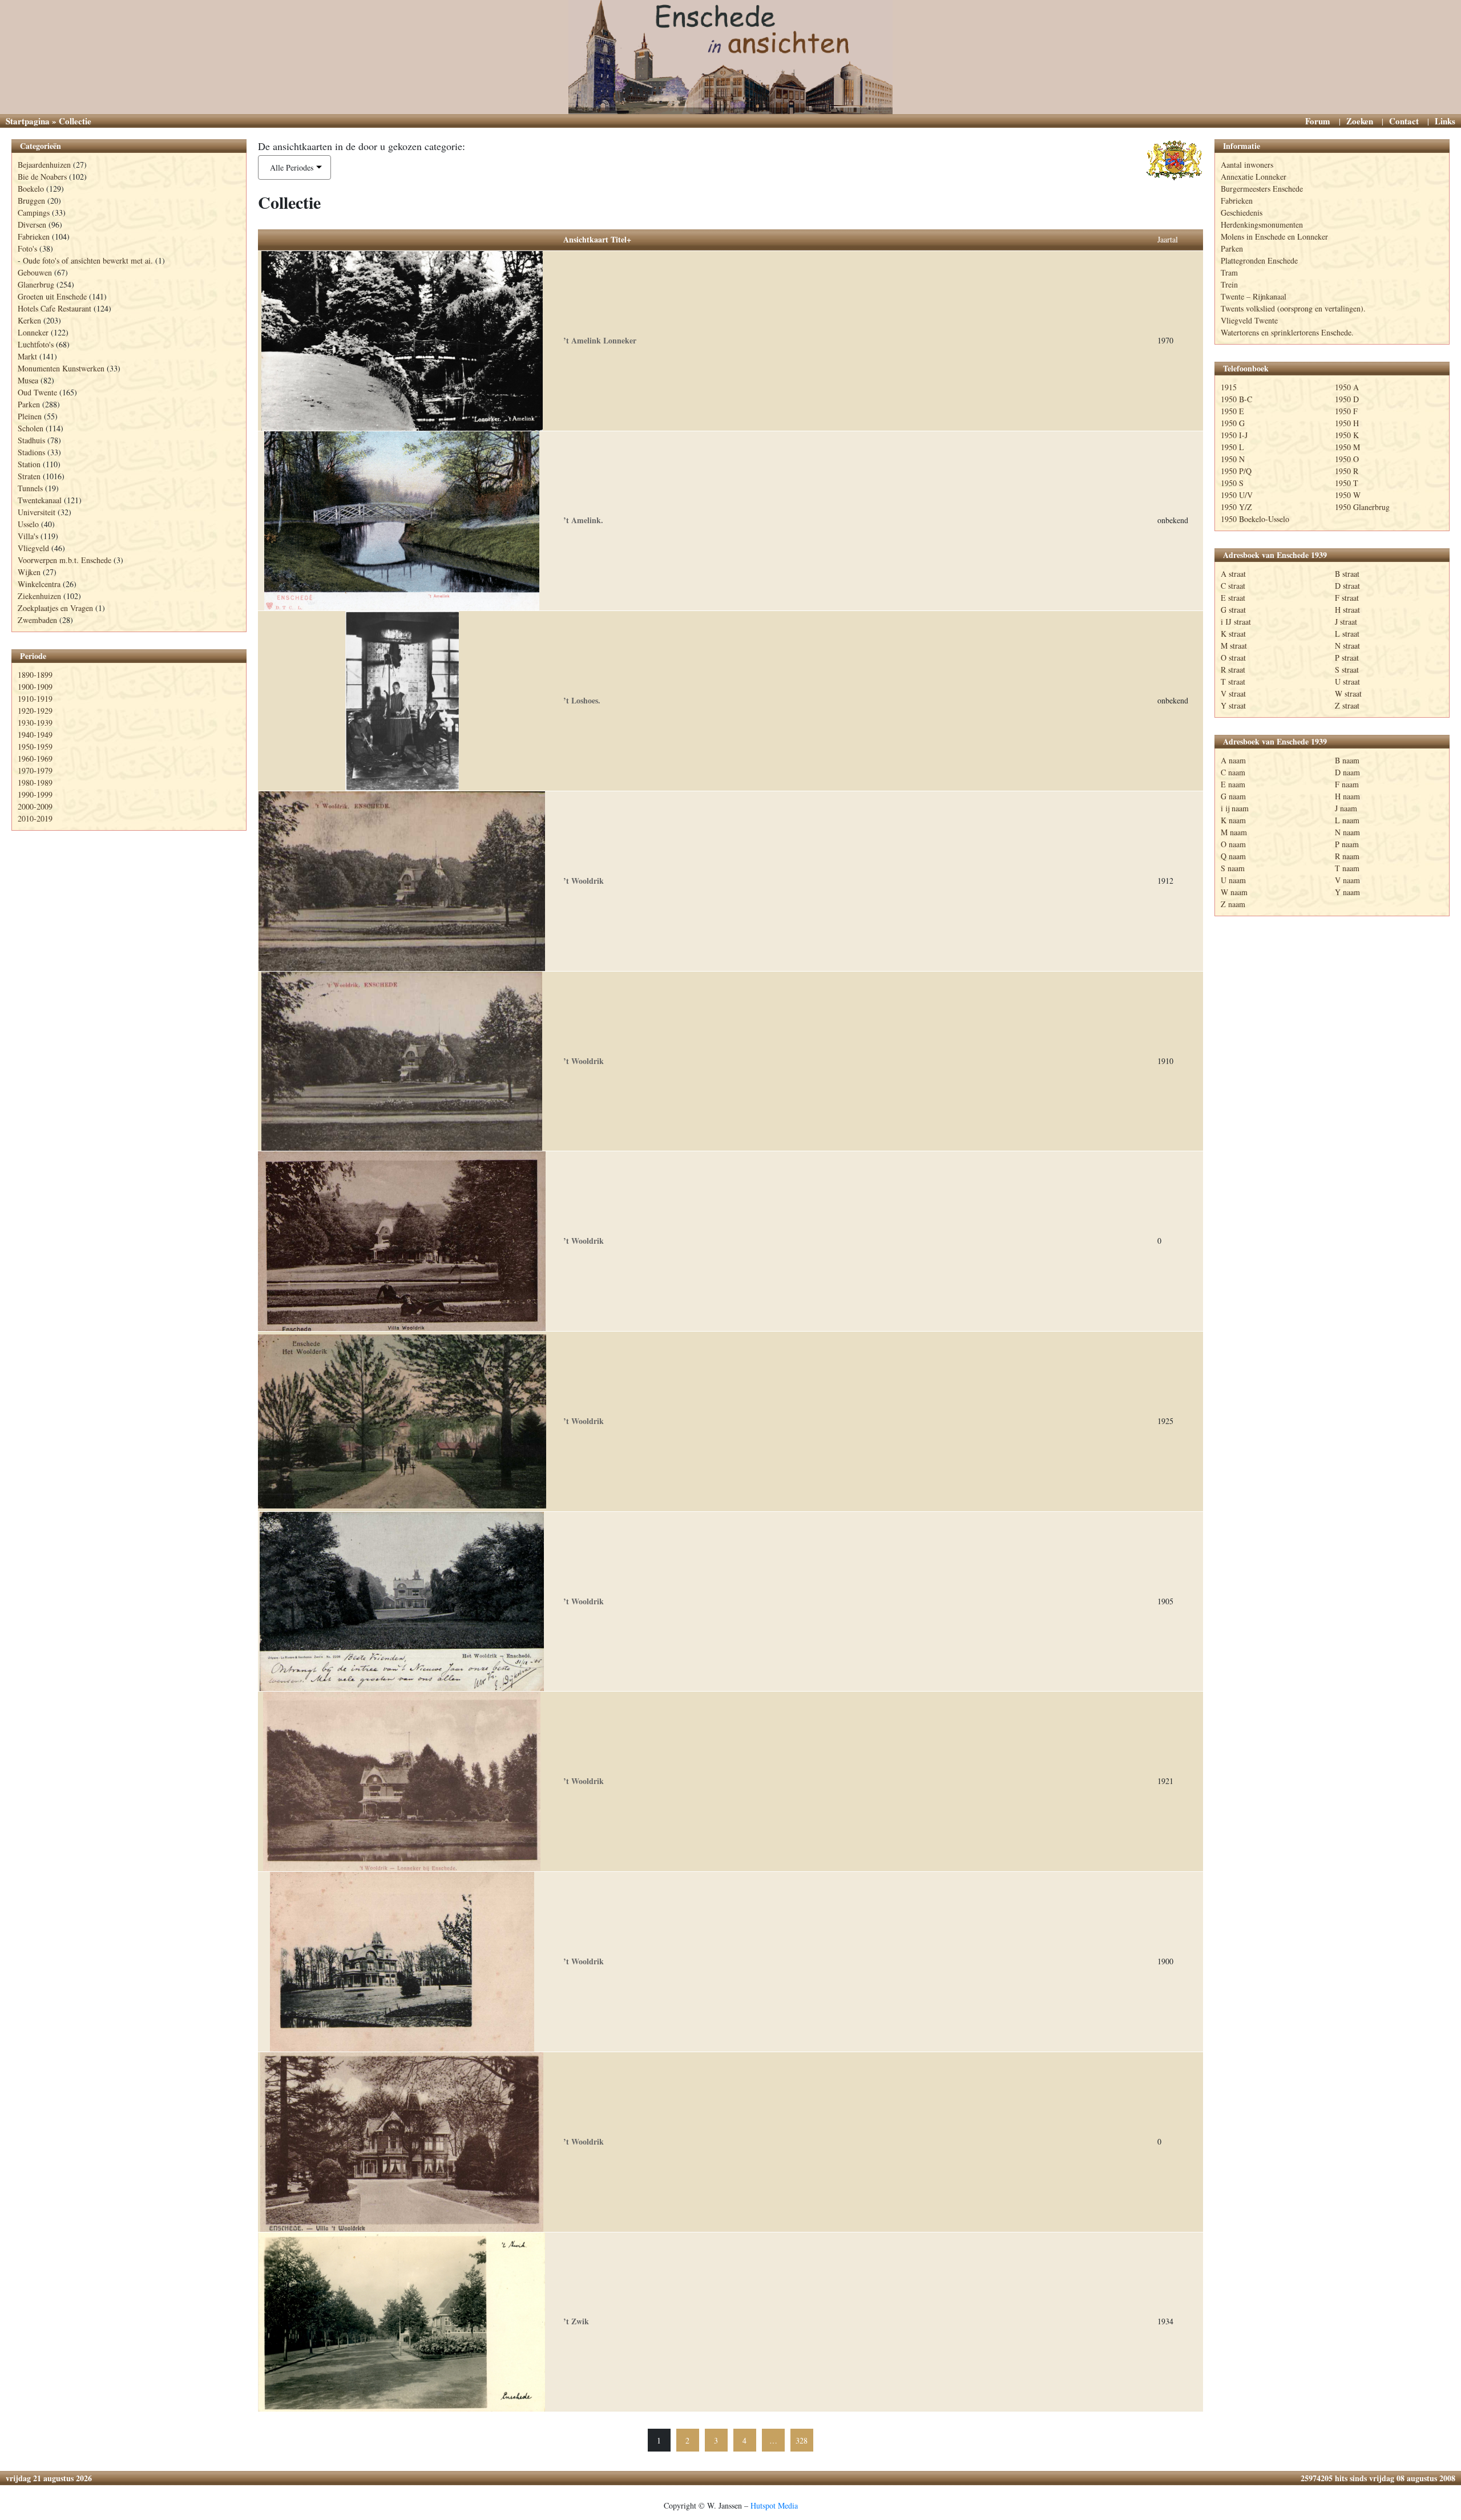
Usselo (28, 524)
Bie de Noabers (42, 177)
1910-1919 (35, 699)
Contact (1404, 121)
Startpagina (28, 121)
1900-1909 (35, 687)
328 (802, 2440)
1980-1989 (35, 782)
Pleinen (30, 416)
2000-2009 (35, 806)
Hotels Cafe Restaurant (55, 308)
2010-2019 (35, 818)
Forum (1318, 121)
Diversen (32, 225)
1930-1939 (35, 723)
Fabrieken (34, 236)
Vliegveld (33, 548)
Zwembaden (37, 620)
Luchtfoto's (36, 344)
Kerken (29, 320)
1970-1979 (35, 770)
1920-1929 (35, 711)
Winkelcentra (39, 584)
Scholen (31, 428)
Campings (34, 213)
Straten (29, 476)
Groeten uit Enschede (52, 296)
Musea (28, 380)
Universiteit (37, 512)
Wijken (29, 572)
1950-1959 (35, 747)
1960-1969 (35, 759)
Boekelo (31, 189)
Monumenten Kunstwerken (61, 368)
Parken (29, 404)
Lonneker (33, 332)
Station (29, 464)
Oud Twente (37, 392)
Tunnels (30, 488)
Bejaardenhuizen (44, 165)
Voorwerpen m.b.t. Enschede (64, 560)
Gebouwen (35, 272)
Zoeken (1360, 121)
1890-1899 (35, 675)
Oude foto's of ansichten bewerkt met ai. (88, 260)
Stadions (31, 452)
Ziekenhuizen (39, 596)
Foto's (27, 248)
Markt (27, 356)
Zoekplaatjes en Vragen (55, 608)
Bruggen (31, 201)
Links (1445, 121)
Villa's (28, 536)
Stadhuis (31, 440)
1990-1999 (35, 794)
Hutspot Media (774, 2505)
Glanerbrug (36, 284)
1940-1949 (35, 735)
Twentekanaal (40, 500)
